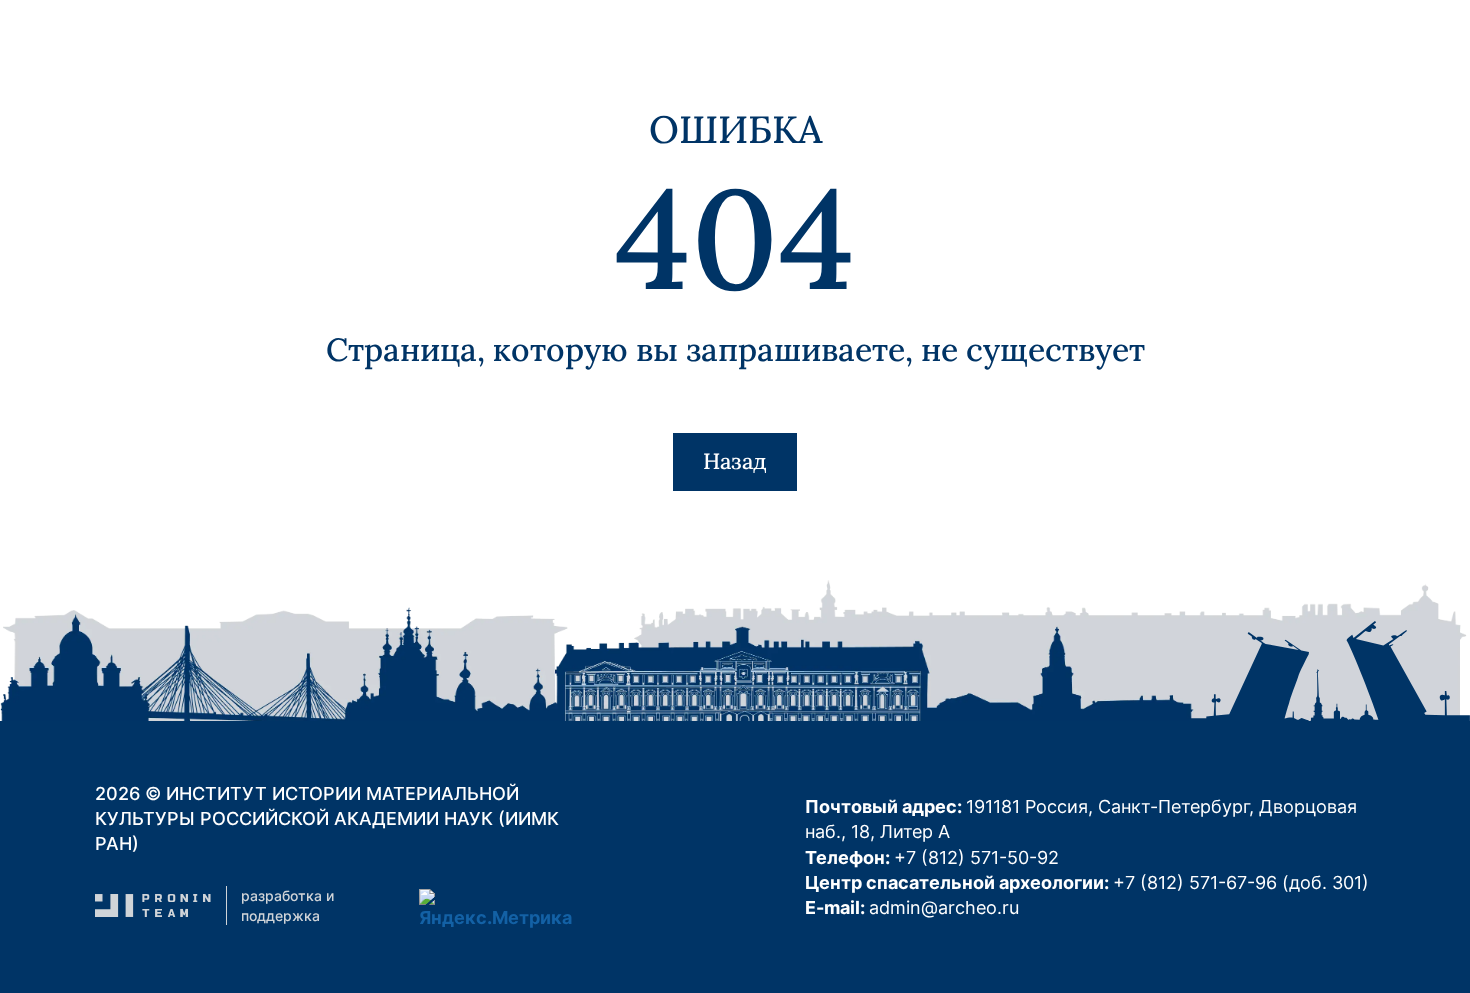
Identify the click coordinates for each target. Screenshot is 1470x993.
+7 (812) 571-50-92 (976, 857)
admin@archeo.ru (944, 907)
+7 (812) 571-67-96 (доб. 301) (1241, 882)
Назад (735, 461)
